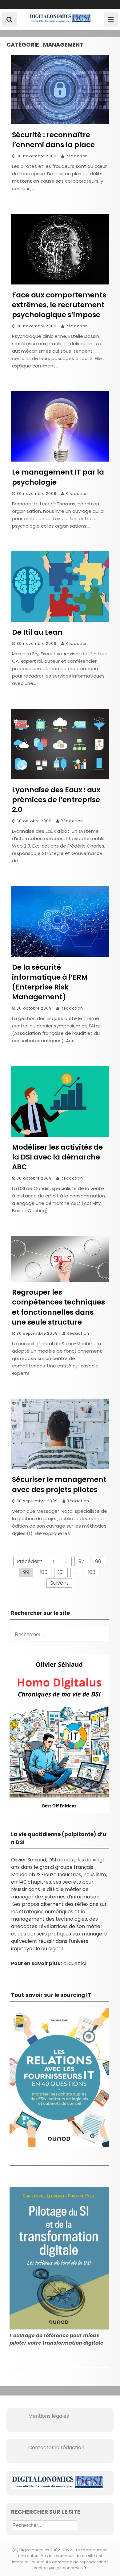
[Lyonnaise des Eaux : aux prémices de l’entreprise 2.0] (60, 778)
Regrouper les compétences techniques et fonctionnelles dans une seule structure (58, 1307)
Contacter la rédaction (48, 2447)
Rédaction (77, 156)
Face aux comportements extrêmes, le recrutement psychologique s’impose (59, 305)
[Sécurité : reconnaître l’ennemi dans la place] (60, 123)
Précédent (30, 1561)
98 (98, 1561)
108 (92, 1572)
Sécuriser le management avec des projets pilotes (59, 1484)
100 (44, 1572)
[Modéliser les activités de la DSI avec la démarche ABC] (60, 1135)
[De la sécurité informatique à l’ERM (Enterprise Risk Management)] (60, 955)
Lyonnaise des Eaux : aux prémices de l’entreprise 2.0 (56, 800)
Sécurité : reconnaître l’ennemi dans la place (53, 140)
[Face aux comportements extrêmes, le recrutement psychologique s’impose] (60, 283)
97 (81, 1561)
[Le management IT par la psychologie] (60, 460)
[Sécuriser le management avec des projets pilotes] (60, 1467)
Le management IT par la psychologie (58, 477)
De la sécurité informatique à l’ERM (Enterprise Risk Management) (50, 982)
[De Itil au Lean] (60, 620)
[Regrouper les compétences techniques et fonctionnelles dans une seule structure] (60, 1280)
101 (61, 1572)
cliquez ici (75, 1963)
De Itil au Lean (37, 632)
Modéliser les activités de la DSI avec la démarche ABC (57, 1157)
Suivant (59, 1583)
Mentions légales (40, 2416)
